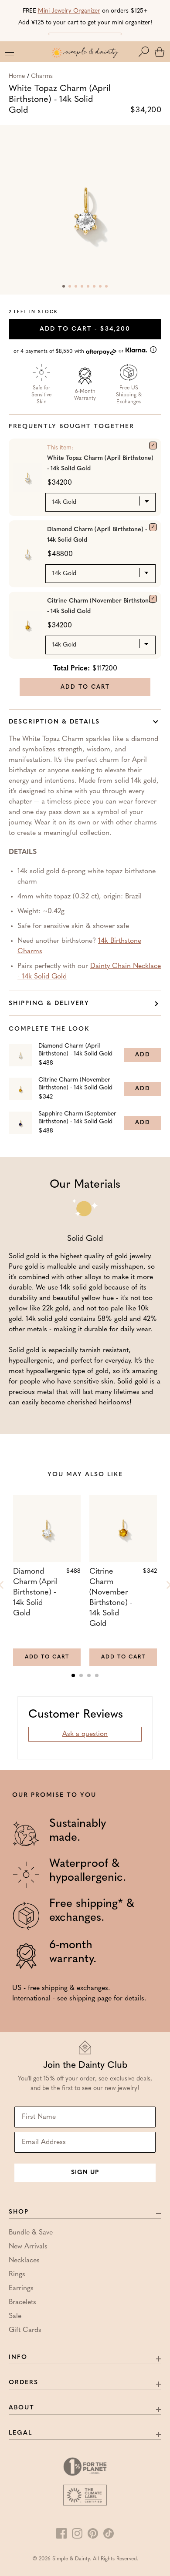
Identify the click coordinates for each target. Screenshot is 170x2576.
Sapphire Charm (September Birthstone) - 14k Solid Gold (77, 1118)
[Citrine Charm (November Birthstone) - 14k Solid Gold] (153, 599)
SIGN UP (85, 2172)
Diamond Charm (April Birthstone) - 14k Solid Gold (97, 535)
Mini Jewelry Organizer (69, 11)
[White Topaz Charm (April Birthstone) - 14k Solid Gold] (153, 446)
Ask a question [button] (85, 1734)
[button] (146, 52)
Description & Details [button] (54, 722)
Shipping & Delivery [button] (49, 1003)
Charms (42, 76)
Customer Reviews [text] (76, 1715)
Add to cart (85, 329)
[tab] (73, 1675)
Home (17, 76)
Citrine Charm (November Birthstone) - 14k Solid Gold (101, 606)
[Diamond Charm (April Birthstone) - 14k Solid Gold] (153, 527)
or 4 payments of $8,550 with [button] (70, 351)
